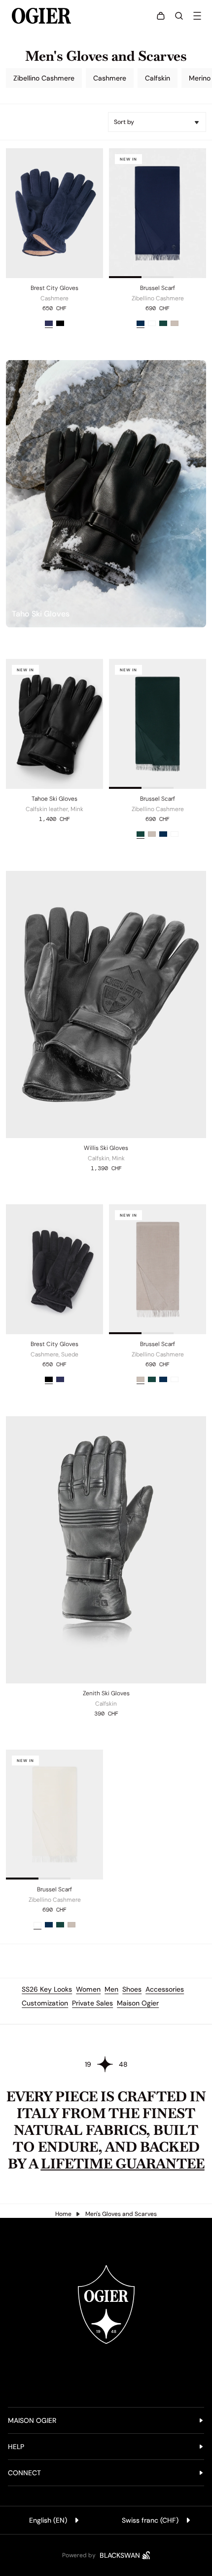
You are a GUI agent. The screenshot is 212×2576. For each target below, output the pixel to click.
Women (88, 1989)
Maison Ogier (138, 2003)
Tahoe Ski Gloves (54, 799)
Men (111, 1989)
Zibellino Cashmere (44, 78)
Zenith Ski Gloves (106, 1693)
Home (63, 2214)
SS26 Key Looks (47, 1989)
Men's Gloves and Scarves (121, 2214)
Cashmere (110, 78)
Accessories (165, 1989)
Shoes (132, 1989)
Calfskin (158, 78)
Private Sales (92, 2003)
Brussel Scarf (158, 288)
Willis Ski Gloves (106, 1148)
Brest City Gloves (54, 288)
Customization (45, 2003)
